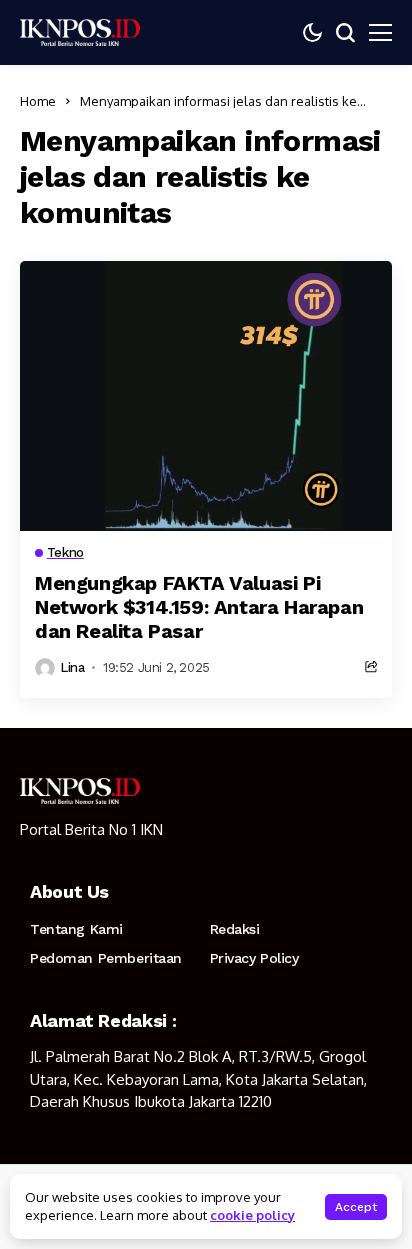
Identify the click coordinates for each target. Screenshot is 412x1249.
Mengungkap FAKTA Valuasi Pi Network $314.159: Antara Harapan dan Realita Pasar (199, 607)
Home (38, 101)
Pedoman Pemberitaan (106, 958)
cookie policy (252, 1215)
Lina (72, 667)
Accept (356, 1207)
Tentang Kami (76, 929)
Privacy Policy (254, 958)
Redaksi (235, 929)
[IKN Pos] (80, 32)
